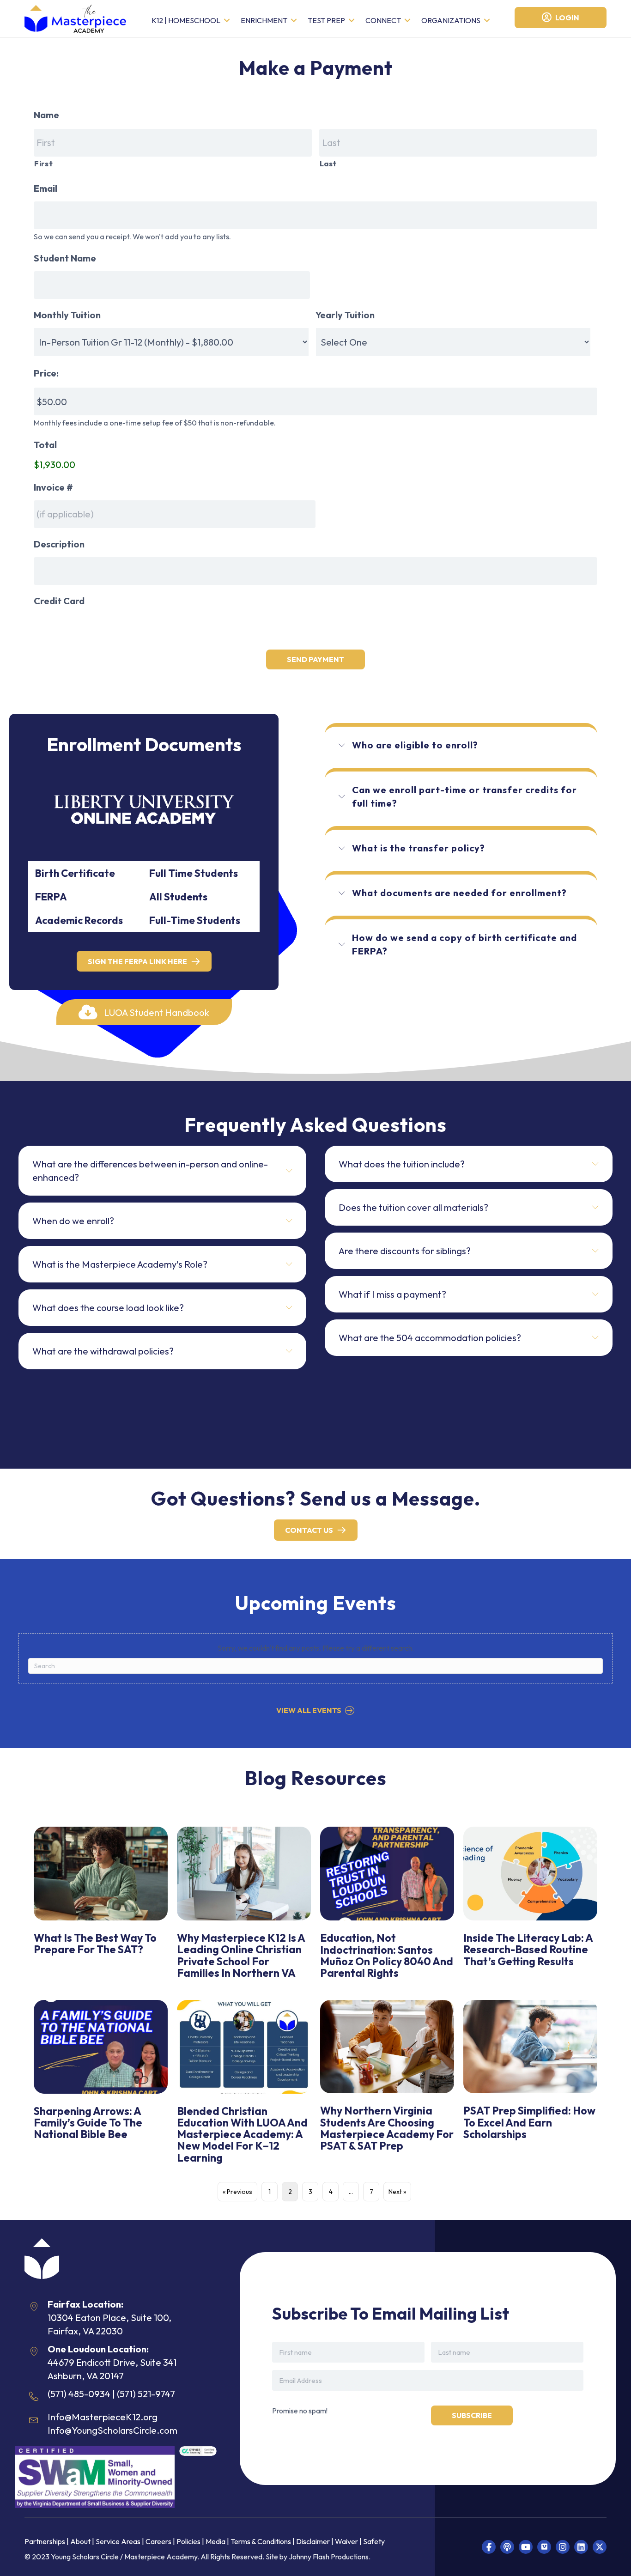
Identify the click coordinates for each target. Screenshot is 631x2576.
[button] (144, 1012)
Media (215, 2541)
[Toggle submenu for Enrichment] (294, 21)
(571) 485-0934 (79, 2394)
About (80, 2541)
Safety (374, 2541)
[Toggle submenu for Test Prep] (352, 21)
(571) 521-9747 (146, 2394)
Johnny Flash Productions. (330, 2557)
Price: (46, 373)
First (43, 164)
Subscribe (472, 2415)
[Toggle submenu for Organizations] (487, 21)
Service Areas (118, 2541)
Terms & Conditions (261, 2541)
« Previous (237, 2192)
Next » (397, 2192)
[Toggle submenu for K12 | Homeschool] (227, 21)
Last (328, 164)
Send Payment (315, 659)
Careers (158, 2541)
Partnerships (46, 2541)
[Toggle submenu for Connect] (407, 21)
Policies (188, 2541)
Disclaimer (314, 2541)
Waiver (346, 2541)
